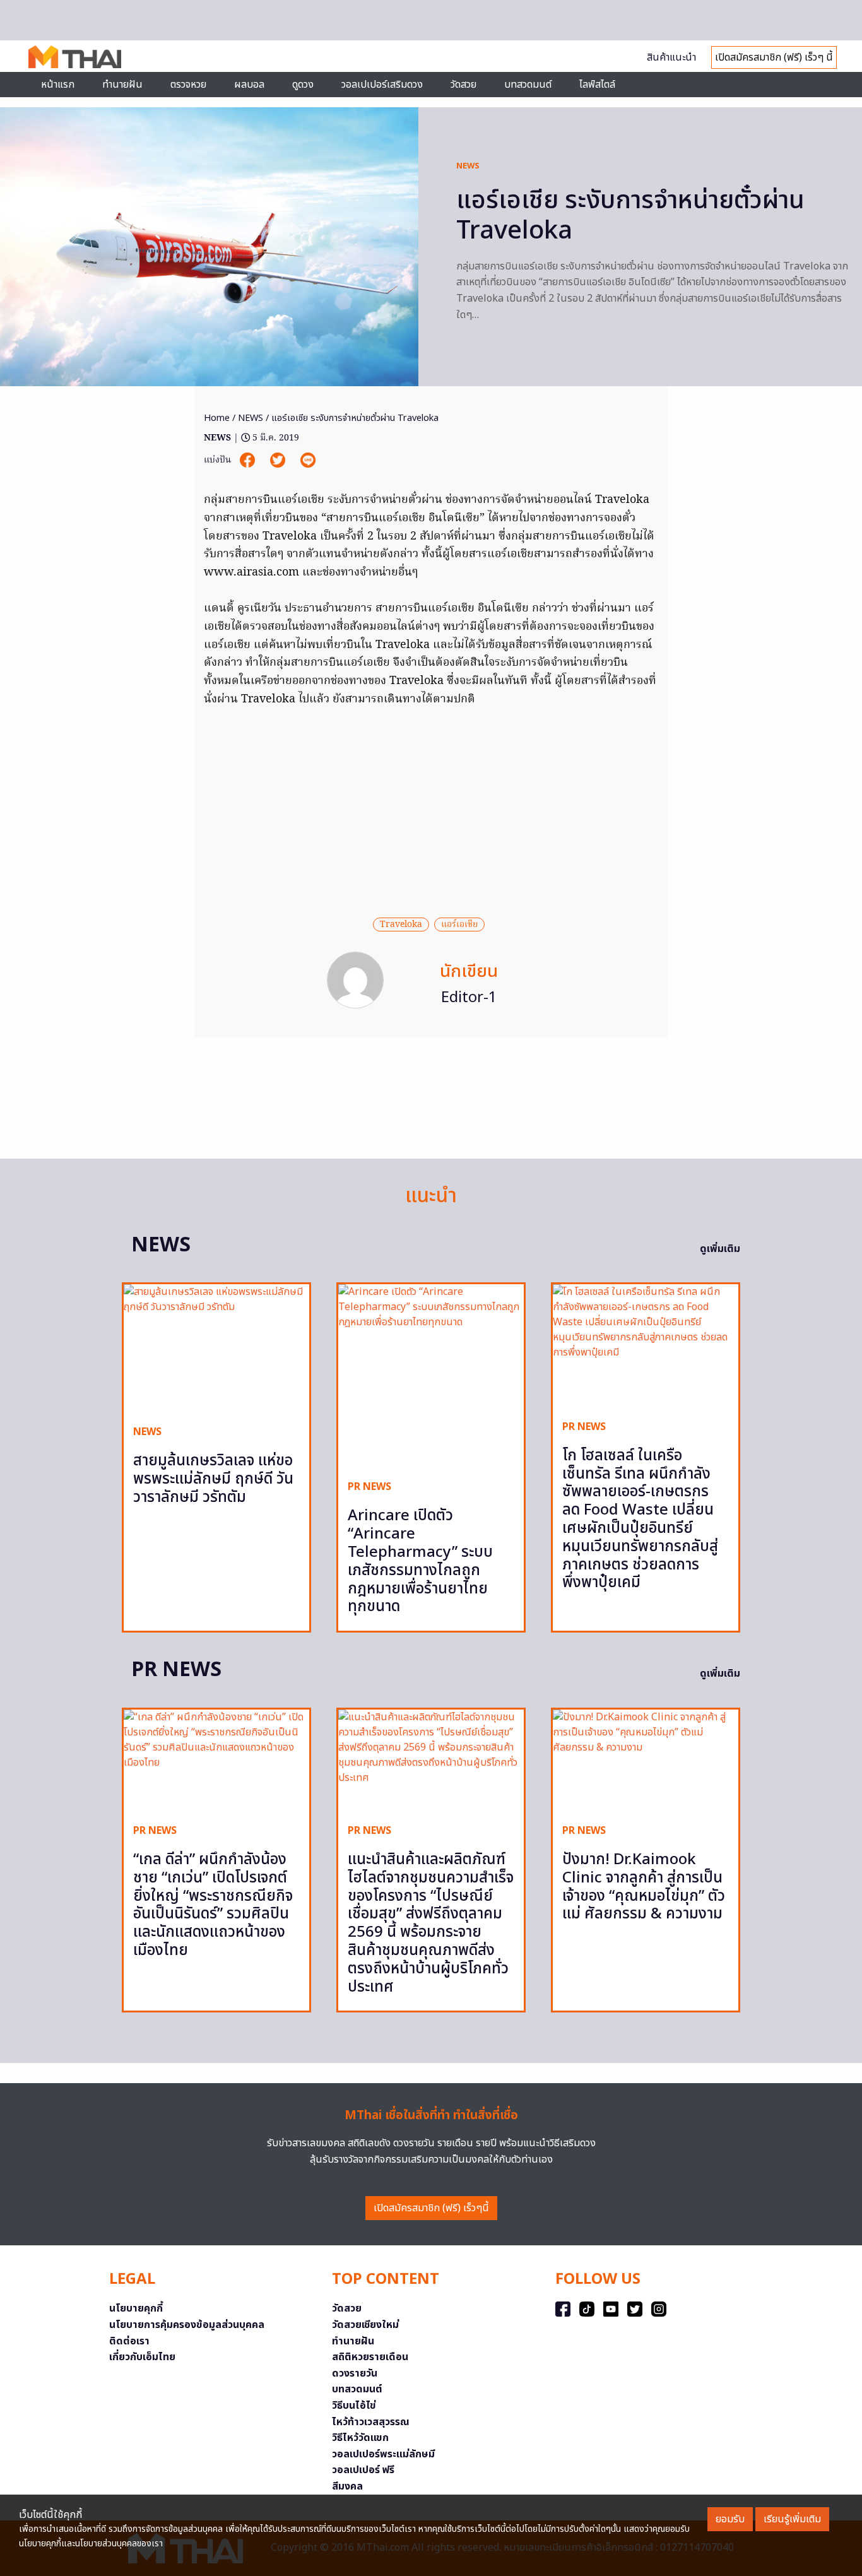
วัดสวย (463, 85)
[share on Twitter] (279, 460)
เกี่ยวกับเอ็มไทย (142, 2357)
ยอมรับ (730, 2519)
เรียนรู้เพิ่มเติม (792, 2519)
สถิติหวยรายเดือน (370, 2357)
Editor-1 (469, 998)
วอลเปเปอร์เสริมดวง (382, 85)
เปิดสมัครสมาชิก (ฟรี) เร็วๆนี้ (431, 2208)
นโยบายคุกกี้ (136, 2308)
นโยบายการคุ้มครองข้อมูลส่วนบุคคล (187, 2325)
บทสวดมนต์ (528, 85)
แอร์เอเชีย (459, 925)
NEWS (468, 166)
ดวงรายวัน (355, 2373)
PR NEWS (369, 1487)
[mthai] (75, 56)
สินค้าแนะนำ (671, 57)
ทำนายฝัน (122, 85)
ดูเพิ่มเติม (720, 1249)
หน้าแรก (58, 85)
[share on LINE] (308, 460)
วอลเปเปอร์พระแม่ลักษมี (383, 2454)
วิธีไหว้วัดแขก (360, 2438)
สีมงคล (347, 2486)
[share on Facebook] (249, 460)
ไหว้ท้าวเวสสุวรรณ (371, 2422)
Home (217, 418)
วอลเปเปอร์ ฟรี (363, 2470)
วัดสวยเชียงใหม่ (365, 2325)
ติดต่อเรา (129, 2341)
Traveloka (401, 925)
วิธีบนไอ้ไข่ (354, 2406)
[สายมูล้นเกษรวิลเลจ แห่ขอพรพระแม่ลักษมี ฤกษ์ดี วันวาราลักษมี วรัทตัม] (216, 1350)
